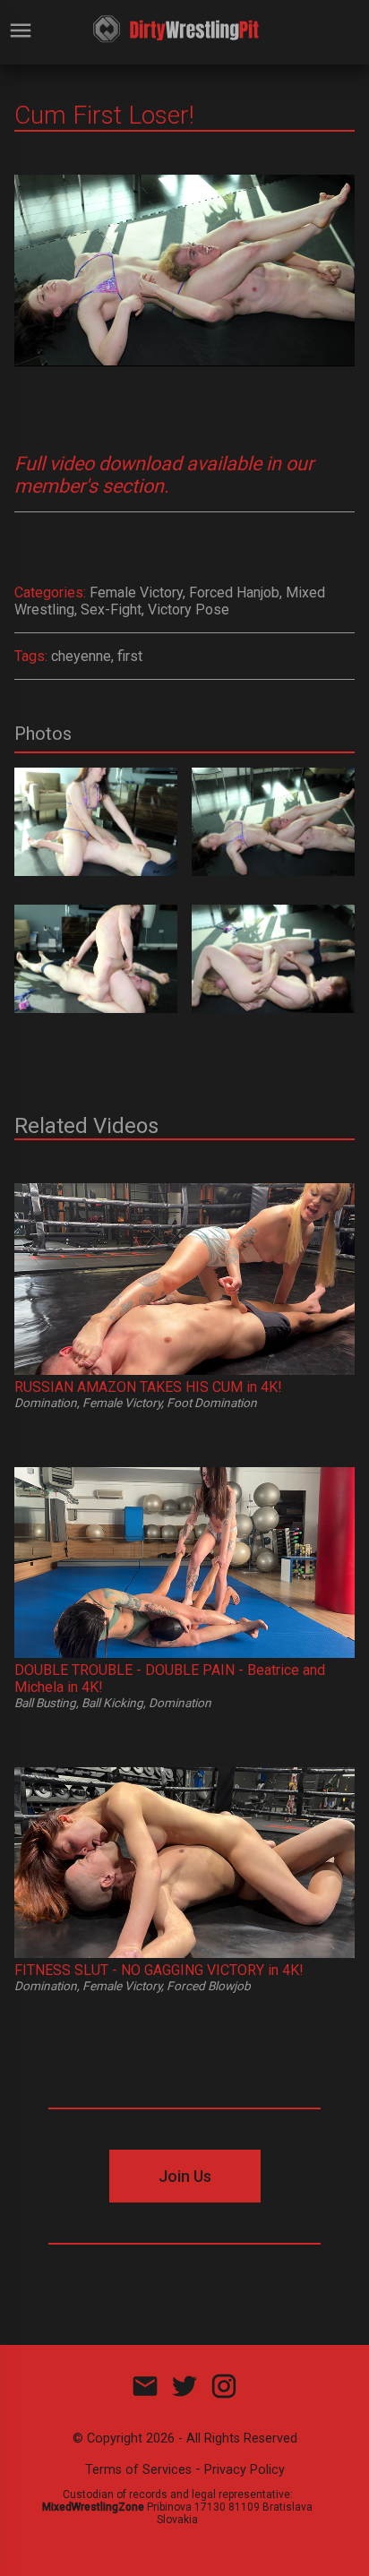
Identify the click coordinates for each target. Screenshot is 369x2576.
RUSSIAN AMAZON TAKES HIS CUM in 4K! (148, 1387)
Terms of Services (138, 2470)
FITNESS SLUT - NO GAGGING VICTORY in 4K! (159, 1970)
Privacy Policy (245, 2470)
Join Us (185, 2176)
